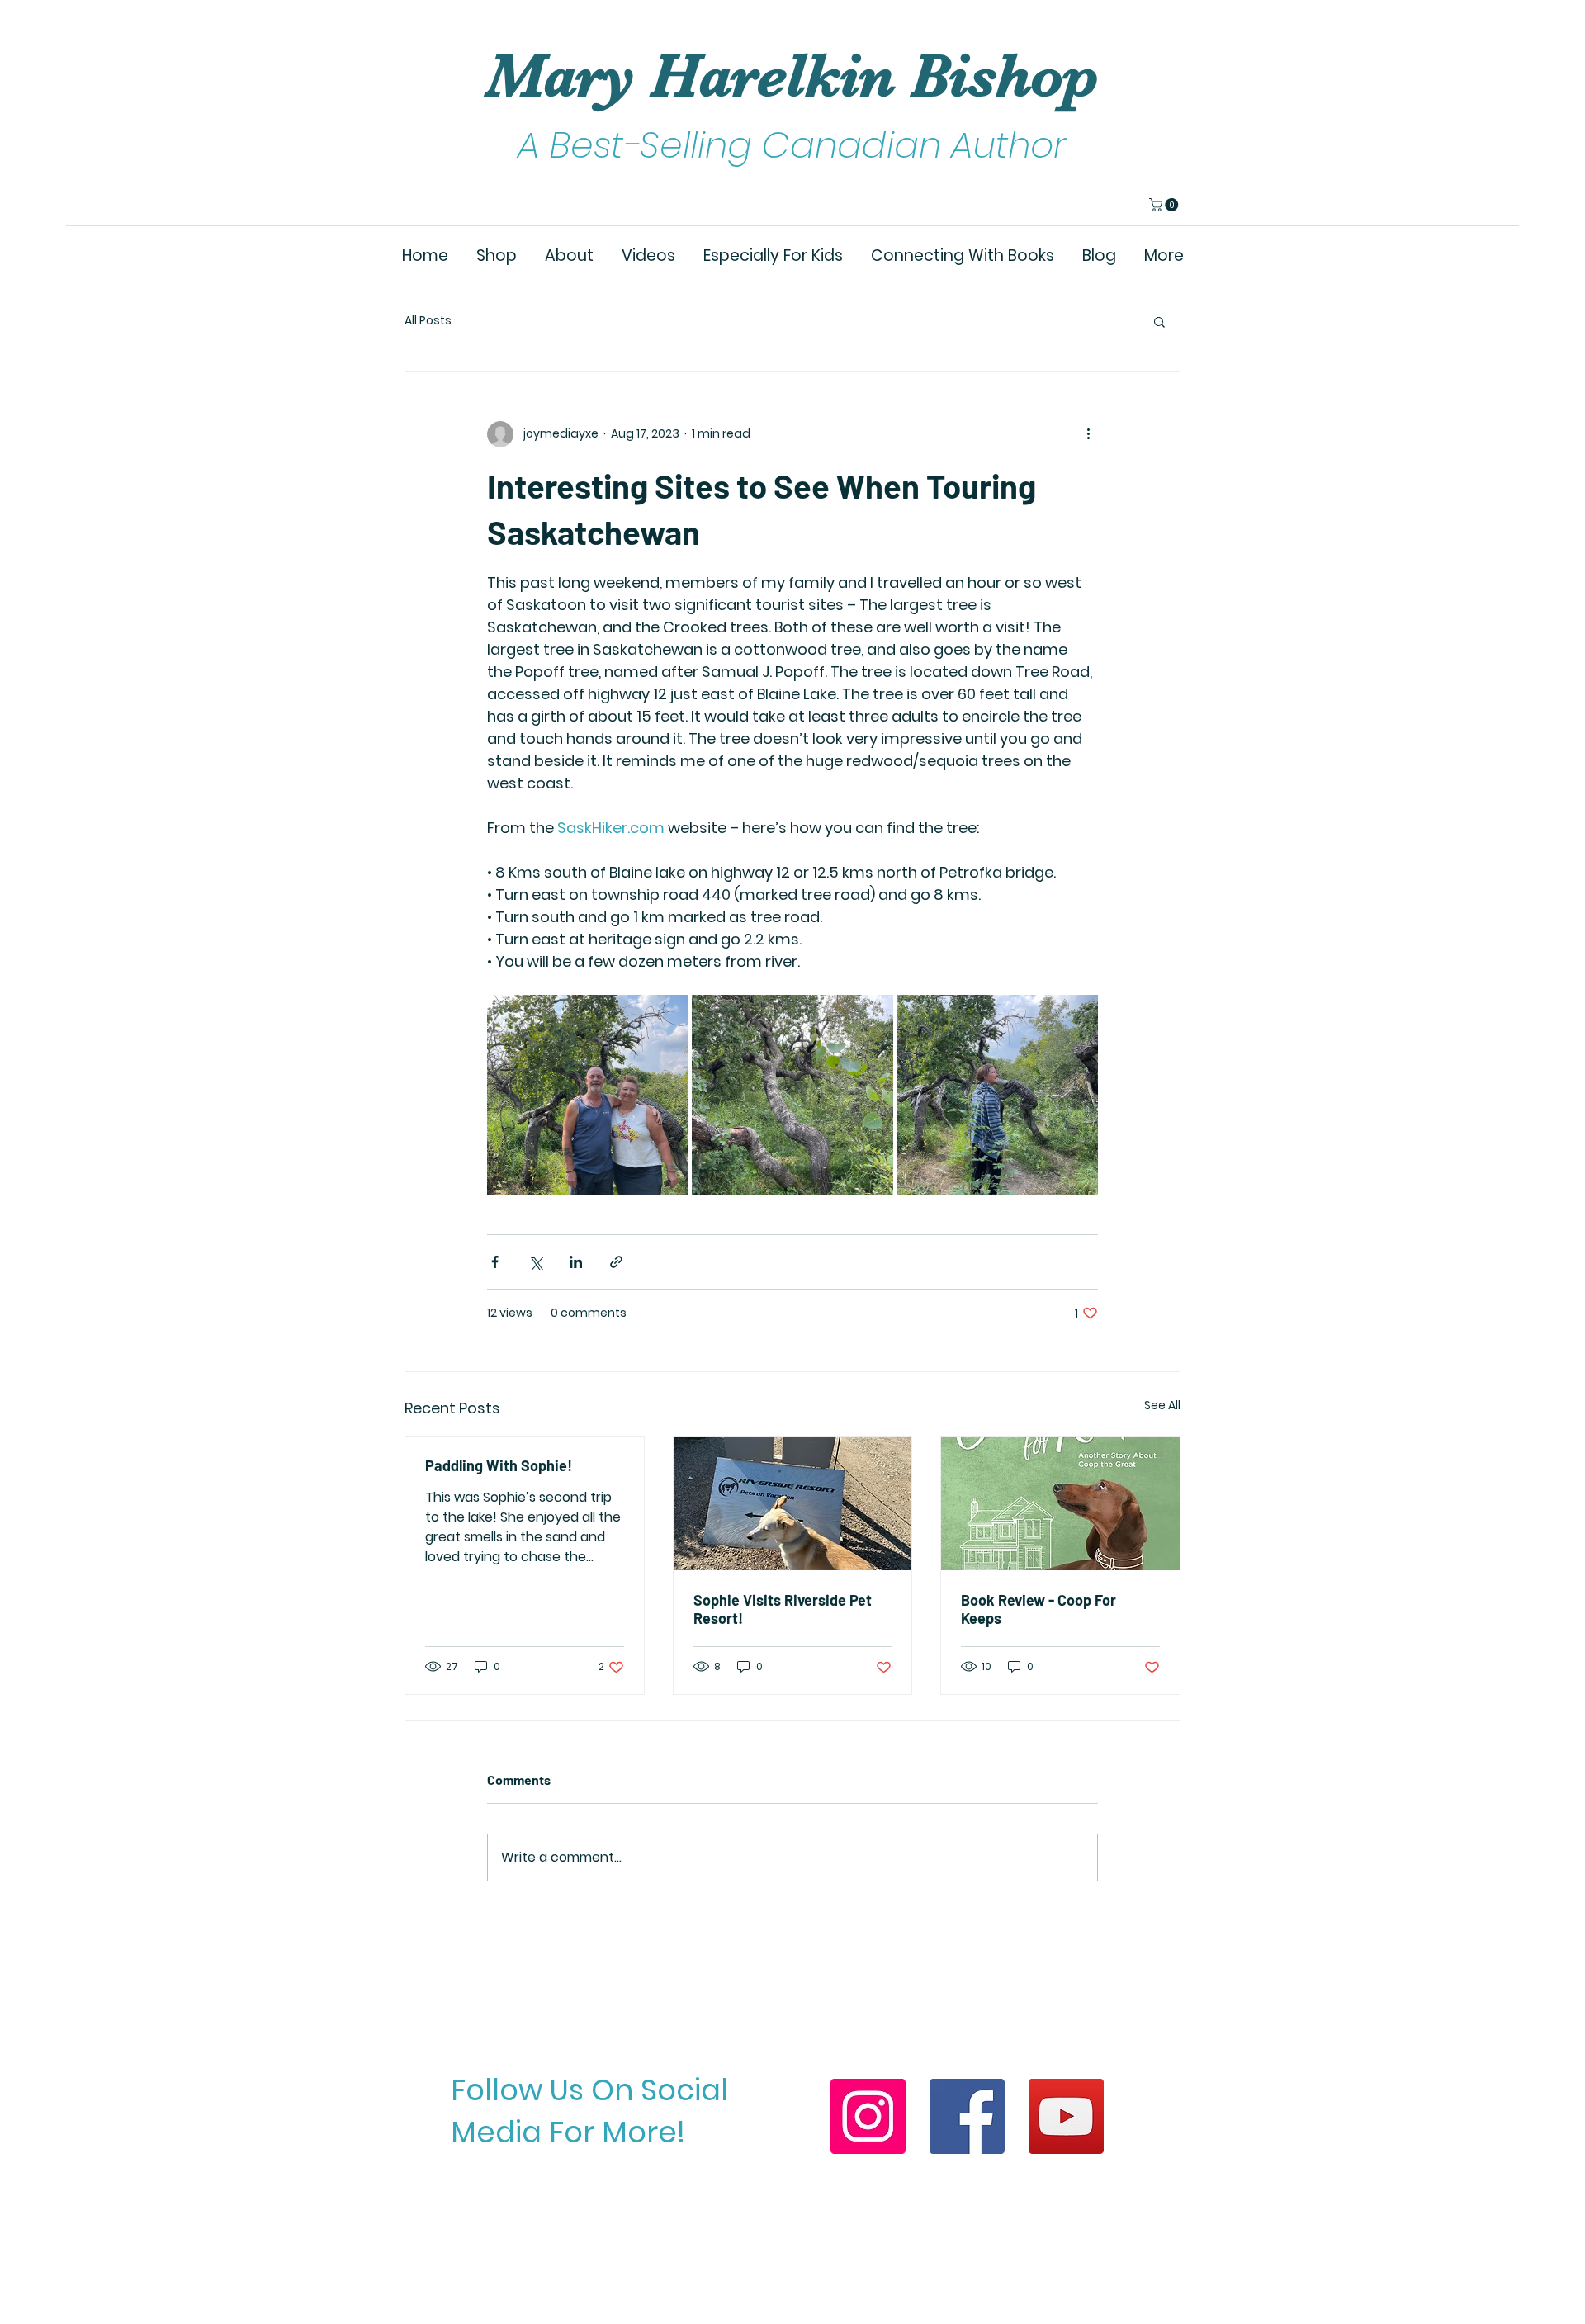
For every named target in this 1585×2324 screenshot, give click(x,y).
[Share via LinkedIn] (576, 1262)
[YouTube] (1066, 2116)
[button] (1165, 205)
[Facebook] (967, 2116)
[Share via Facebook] (495, 1262)
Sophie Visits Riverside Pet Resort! (783, 1609)
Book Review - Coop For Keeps (1039, 1609)
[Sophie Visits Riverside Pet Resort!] (793, 1503)
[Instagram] (868, 2116)
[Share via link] (616, 1262)
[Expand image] (587, 1095)
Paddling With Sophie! (499, 1465)
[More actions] (1088, 434)
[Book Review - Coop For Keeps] (1060, 1503)
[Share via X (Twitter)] (535, 1262)
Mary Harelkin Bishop (792, 76)
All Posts (428, 321)
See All (1162, 1405)
